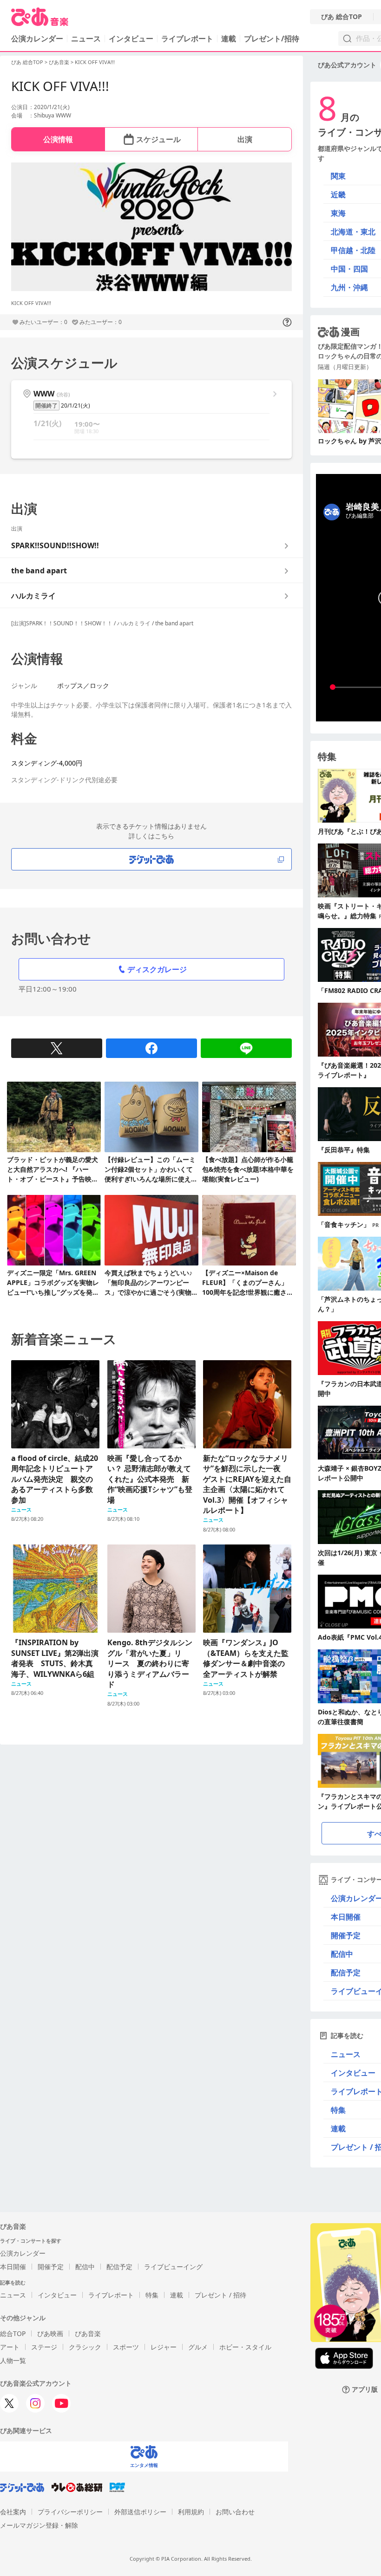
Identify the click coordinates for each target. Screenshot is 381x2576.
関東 (338, 176)
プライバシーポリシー (70, 2512)
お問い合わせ (235, 2512)
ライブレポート (187, 39)
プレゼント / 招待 (220, 2295)
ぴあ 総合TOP (342, 17)
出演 (245, 139)
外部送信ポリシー (140, 2512)
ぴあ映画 (50, 2333)
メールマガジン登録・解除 (39, 2525)
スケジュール (158, 139)
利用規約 (191, 2512)
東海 (338, 213)
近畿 (338, 195)
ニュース (86, 39)
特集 (152, 2295)
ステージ (44, 2347)
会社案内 (13, 2512)
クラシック (85, 2347)
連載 (229, 39)
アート (10, 2347)
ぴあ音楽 (59, 62)
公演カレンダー (23, 2253)
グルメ (198, 2347)
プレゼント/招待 (272, 39)
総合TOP (13, 2333)
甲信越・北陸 (353, 250)
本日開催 (13, 2267)
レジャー (164, 2347)
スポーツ (126, 2347)
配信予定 (119, 2267)
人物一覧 (13, 2360)
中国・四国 (349, 269)
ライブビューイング (173, 2267)
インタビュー (131, 39)
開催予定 (51, 2267)
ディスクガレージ (157, 969)
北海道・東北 (353, 232)
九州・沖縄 (349, 287)
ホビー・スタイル (245, 2347)
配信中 (85, 2267)
